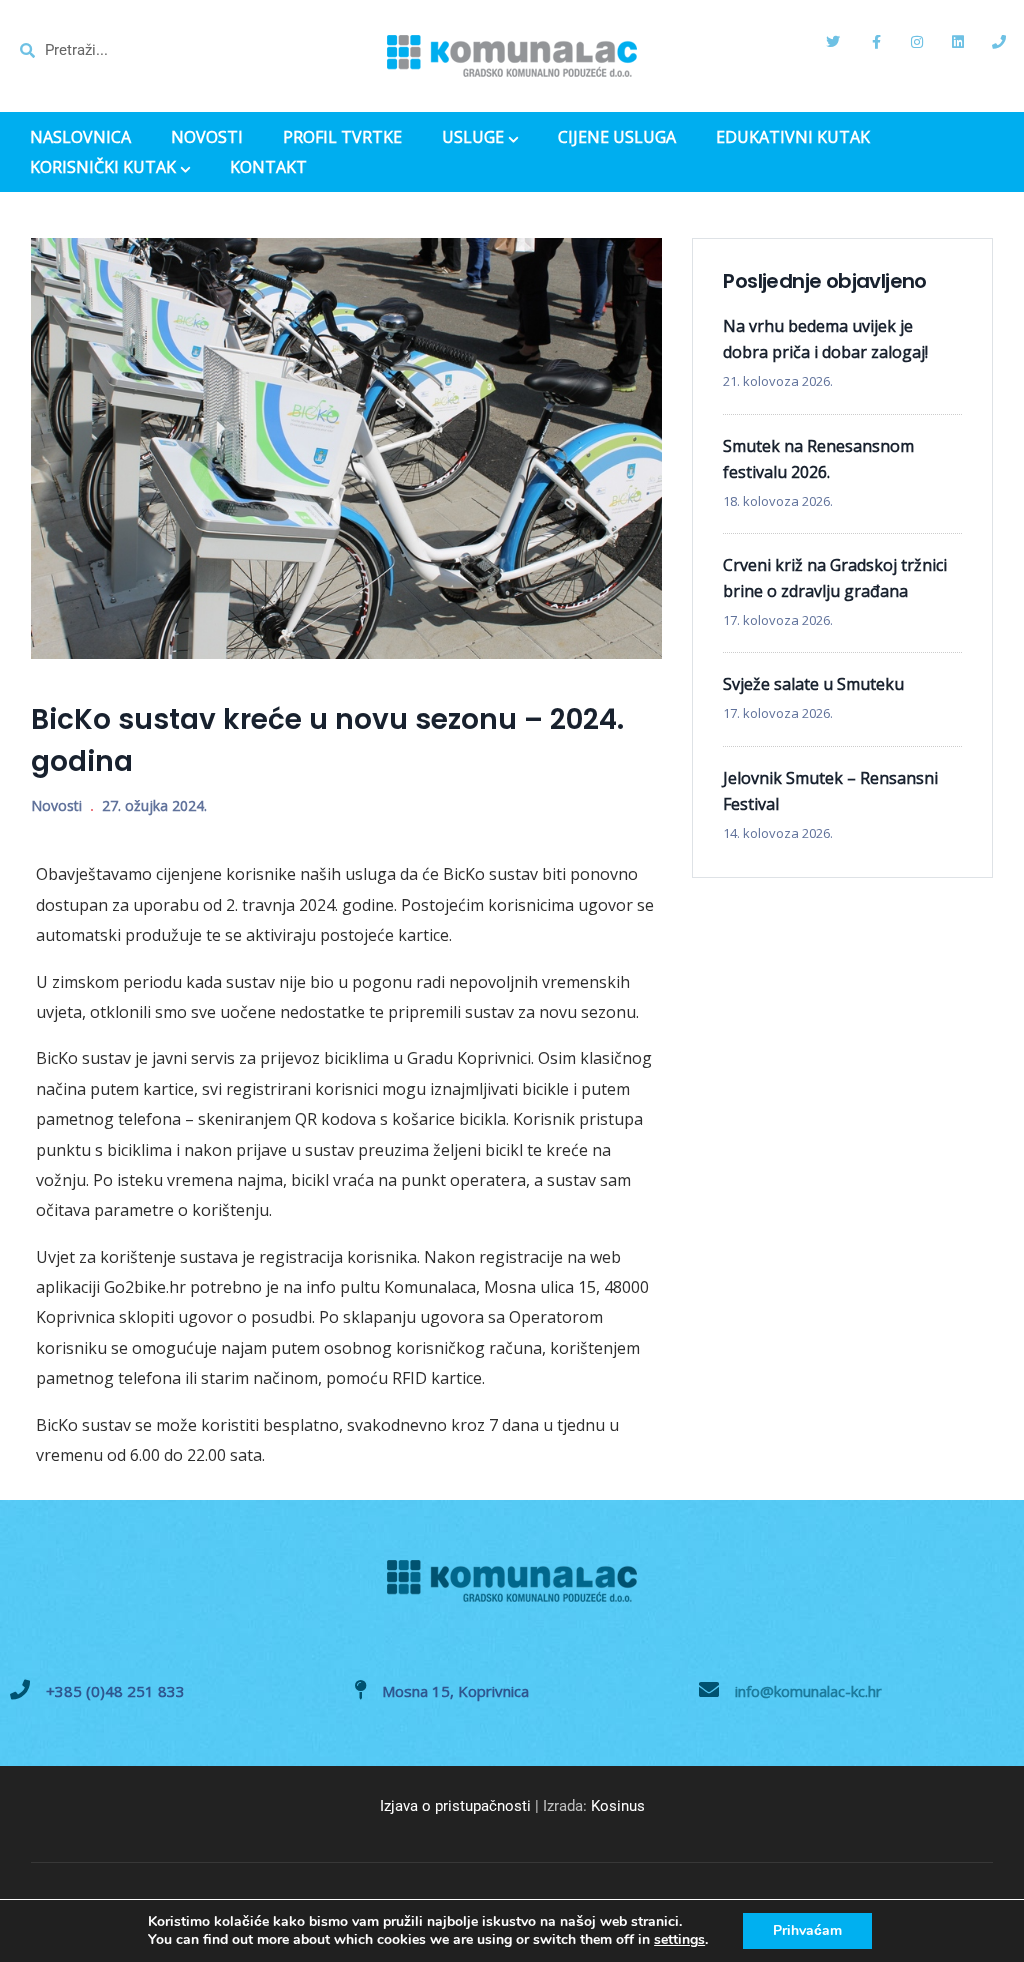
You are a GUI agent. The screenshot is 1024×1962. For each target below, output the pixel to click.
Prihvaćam (807, 1930)
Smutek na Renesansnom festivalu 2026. (818, 459)
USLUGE (473, 139)
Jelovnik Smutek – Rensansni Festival (830, 791)
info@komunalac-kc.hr (808, 1691)
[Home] (512, 56)
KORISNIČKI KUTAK (103, 169)
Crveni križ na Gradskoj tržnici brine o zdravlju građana (835, 578)
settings (679, 1940)
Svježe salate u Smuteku (813, 684)
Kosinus (618, 1806)
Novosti (56, 805)
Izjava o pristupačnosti (455, 1806)
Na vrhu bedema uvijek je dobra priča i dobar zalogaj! (825, 339)
